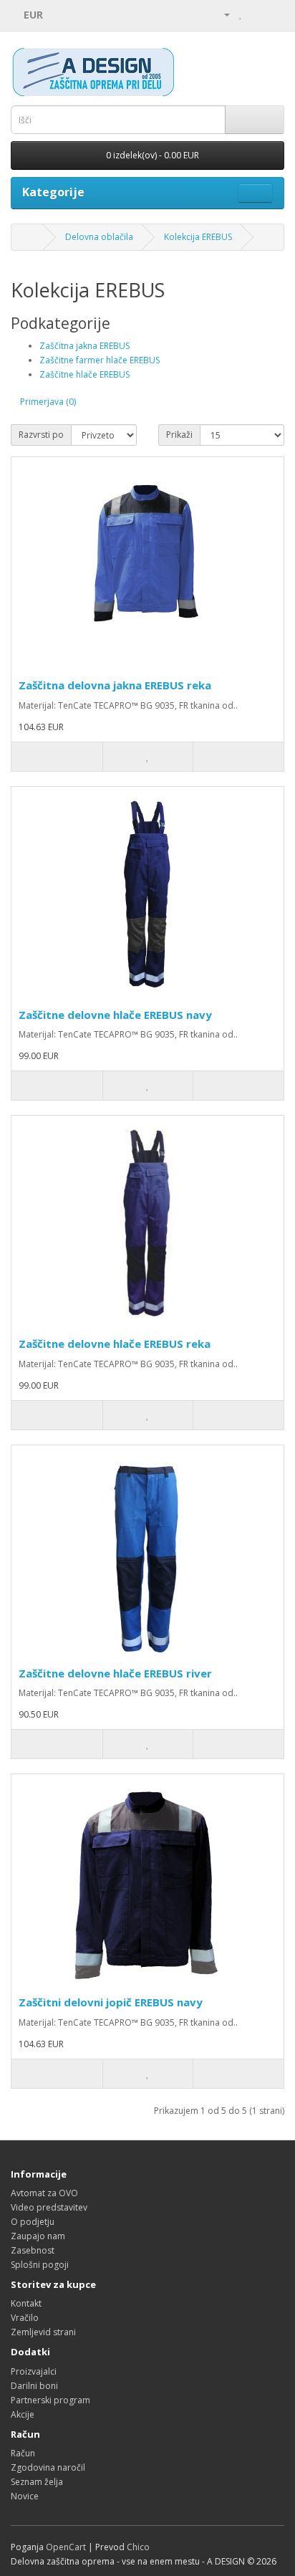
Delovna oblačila (99, 237)
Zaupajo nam (38, 2236)
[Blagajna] (273, 14)
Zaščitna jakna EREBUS (84, 346)
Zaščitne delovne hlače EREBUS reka (115, 1344)
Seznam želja (37, 2482)
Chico (138, 2547)
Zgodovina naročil (48, 2467)
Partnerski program (50, 2400)
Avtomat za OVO (44, 2193)
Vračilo (25, 2318)
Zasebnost (33, 2250)
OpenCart (66, 2547)
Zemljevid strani (43, 2332)
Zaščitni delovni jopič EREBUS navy (111, 2002)
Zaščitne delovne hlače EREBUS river (115, 1673)
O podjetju (33, 2222)
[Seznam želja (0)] (241, 14)
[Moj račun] (221, 14)
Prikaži (179, 435)
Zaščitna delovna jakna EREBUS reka (115, 685)
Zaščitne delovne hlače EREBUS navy (115, 1015)
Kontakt (26, 2303)
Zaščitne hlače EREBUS (84, 374)
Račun (23, 2453)
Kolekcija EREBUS (198, 237)
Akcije (23, 2414)
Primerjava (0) (48, 402)
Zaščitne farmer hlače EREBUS (100, 360)
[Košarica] (256, 14)
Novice (25, 2496)
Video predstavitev (49, 2207)
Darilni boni (34, 2386)
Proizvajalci (34, 2371)
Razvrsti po (41, 435)
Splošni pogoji (40, 2265)
